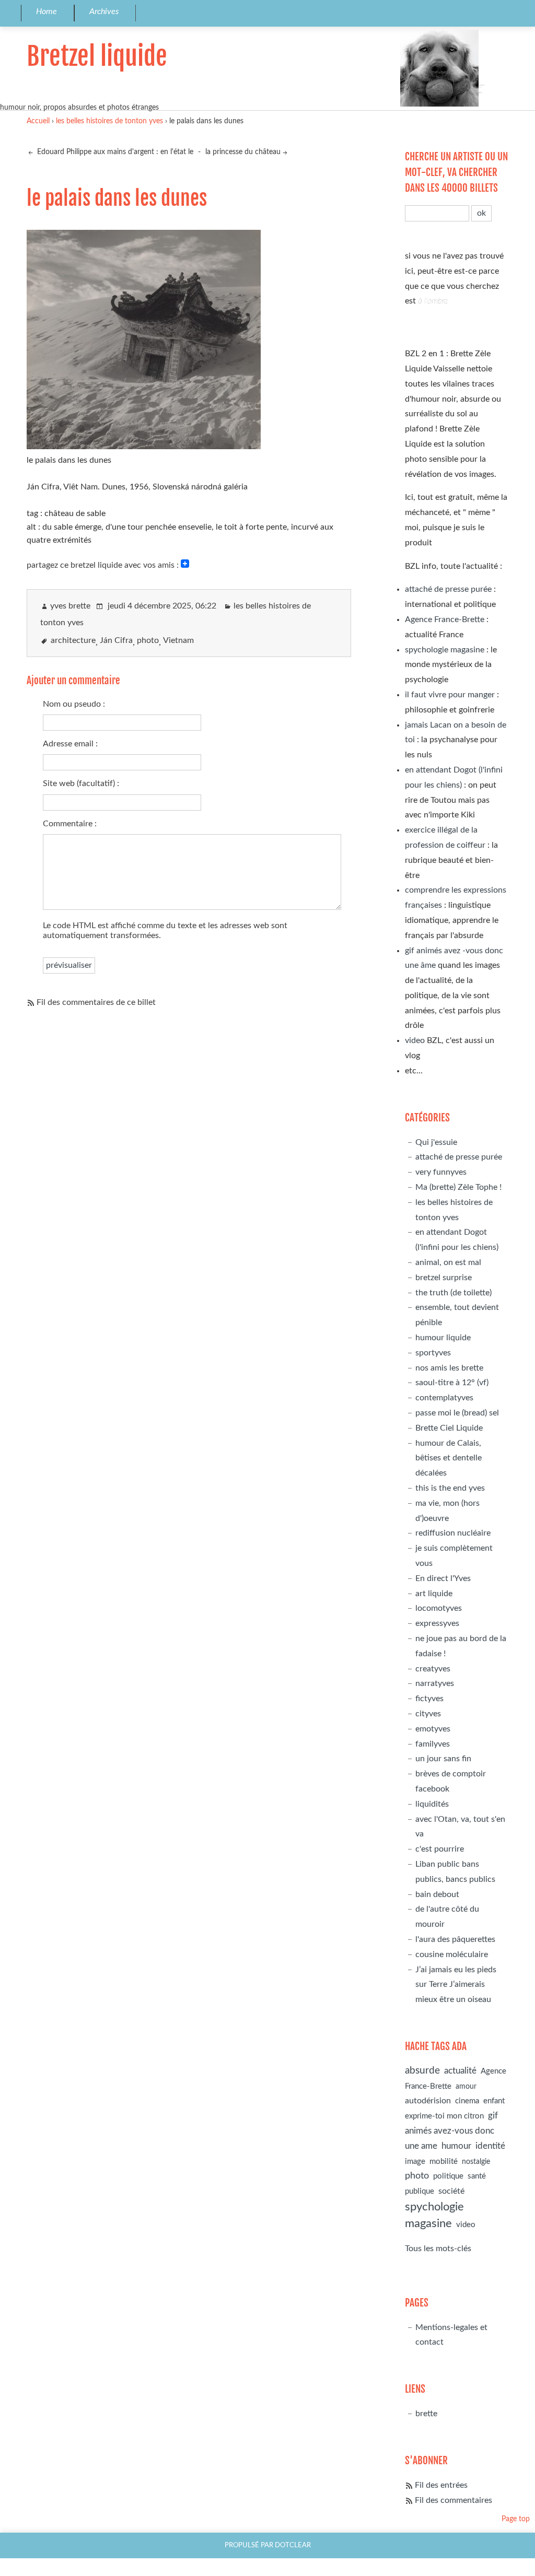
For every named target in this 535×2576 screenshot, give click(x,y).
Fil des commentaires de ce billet (96, 1002)
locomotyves (439, 1608)
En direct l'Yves (443, 1578)
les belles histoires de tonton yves (109, 121)
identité (490, 2146)
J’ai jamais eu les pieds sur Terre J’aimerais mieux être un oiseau (456, 1985)
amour (466, 2086)
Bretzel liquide (97, 56)
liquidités (432, 1804)
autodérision (428, 2101)
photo (148, 640)
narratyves (435, 1683)
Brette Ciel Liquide (449, 1428)
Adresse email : (70, 744)
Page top (516, 2519)
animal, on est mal (448, 1262)
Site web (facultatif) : (81, 783)
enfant (494, 2101)
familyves (433, 1744)
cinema (467, 2101)
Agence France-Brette (445, 619)
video (415, 1040)
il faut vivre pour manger (450, 695)
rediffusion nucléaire (453, 1533)
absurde (422, 2071)
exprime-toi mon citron (444, 2116)
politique (448, 2176)
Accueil (38, 121)
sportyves (433, 1353)
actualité (460, 2071)
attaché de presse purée (448, 589)
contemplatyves (444, 1398)
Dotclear (293, 2545)
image (415, 2162)
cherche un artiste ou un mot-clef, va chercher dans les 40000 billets (456, 172)
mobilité (444, 2162)
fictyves (429, 1699)
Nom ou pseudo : (74, 704)
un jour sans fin (443, 1759)
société (451, 2191)
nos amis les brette (449, 1368)
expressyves (437, 1623)
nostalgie (476, 2162)
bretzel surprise (444, 1278)
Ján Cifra (116, 640)
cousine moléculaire (452, 1954)
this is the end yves (450, 1488)
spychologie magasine (445, 650)
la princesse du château (243, 152)
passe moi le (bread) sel (457, 1413)
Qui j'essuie (436, 1142)
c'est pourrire (440, 1849)
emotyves (433, 1729)
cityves (428, 1714)
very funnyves (441, 1172)
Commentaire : (70, 824)
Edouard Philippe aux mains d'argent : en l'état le (114, 152)
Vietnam (178, 640)
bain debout (437, 1894)
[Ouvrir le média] (144, 446)
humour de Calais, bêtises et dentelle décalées (449, 1458)
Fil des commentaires (453, 2500)
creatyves (433, 1669)
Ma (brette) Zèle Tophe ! (458, 1187)
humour (456, 2146)
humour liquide (443, 1338)
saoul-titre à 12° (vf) (452, 1383)
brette (426, 2414)
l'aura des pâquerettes (455, 1939)
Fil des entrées (441, 2485)
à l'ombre (433, 301)
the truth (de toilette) (453, 1293)
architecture (73, 640)
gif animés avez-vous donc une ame (451, 2131)
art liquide (434, 1594)
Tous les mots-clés (438, 2249)
